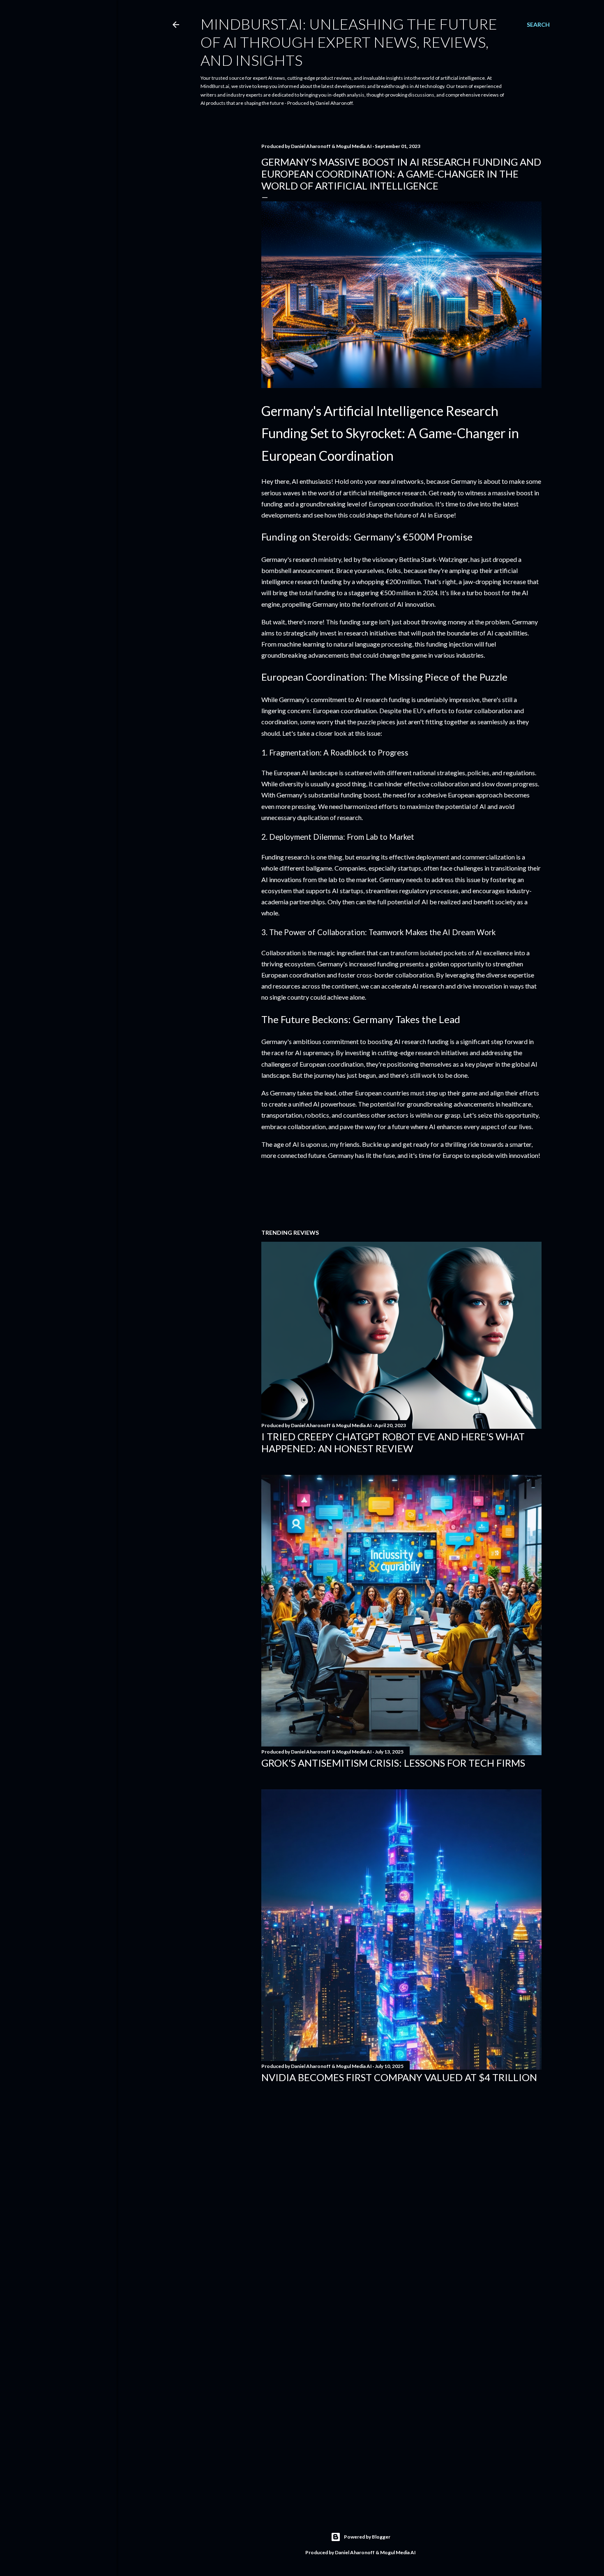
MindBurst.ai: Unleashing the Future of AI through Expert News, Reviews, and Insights (349, 42)
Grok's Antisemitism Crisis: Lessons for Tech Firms (393, 1763)
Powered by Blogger (367, 2537)
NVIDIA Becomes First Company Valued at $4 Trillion (399, 2077)
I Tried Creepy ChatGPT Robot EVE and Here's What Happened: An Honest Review (393, 1442)
